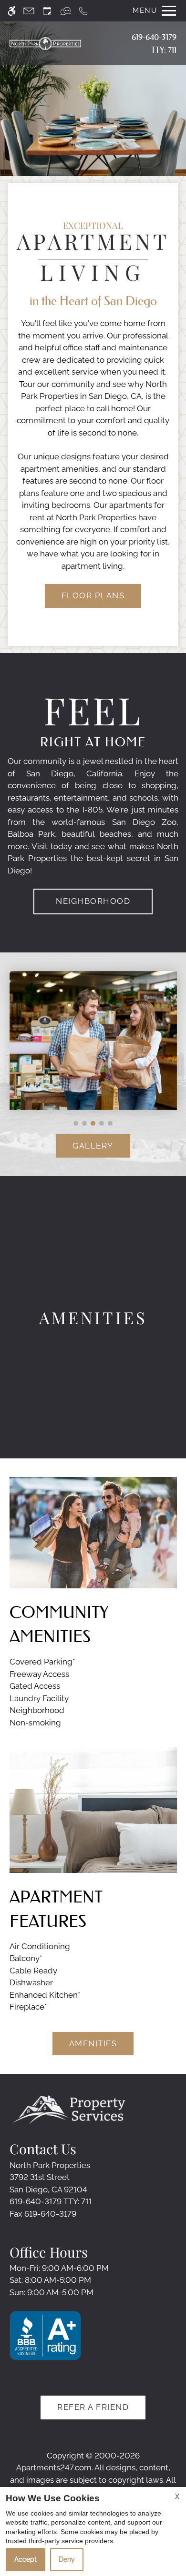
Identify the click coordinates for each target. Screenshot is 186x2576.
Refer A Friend (93, 2407)
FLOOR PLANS (93, 595)
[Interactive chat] (66, 11)
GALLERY (93, 1146)
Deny (67, 2559)
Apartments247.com (54, 2467)
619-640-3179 (154, 43)
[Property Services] (69, 2109)
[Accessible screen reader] (12, 11)
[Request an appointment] (47, 11)
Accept (26, 2559)
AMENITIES (93, 2043)
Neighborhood (93, 901)
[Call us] (83, 11)
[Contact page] (29, 11)
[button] (76, 1123)
